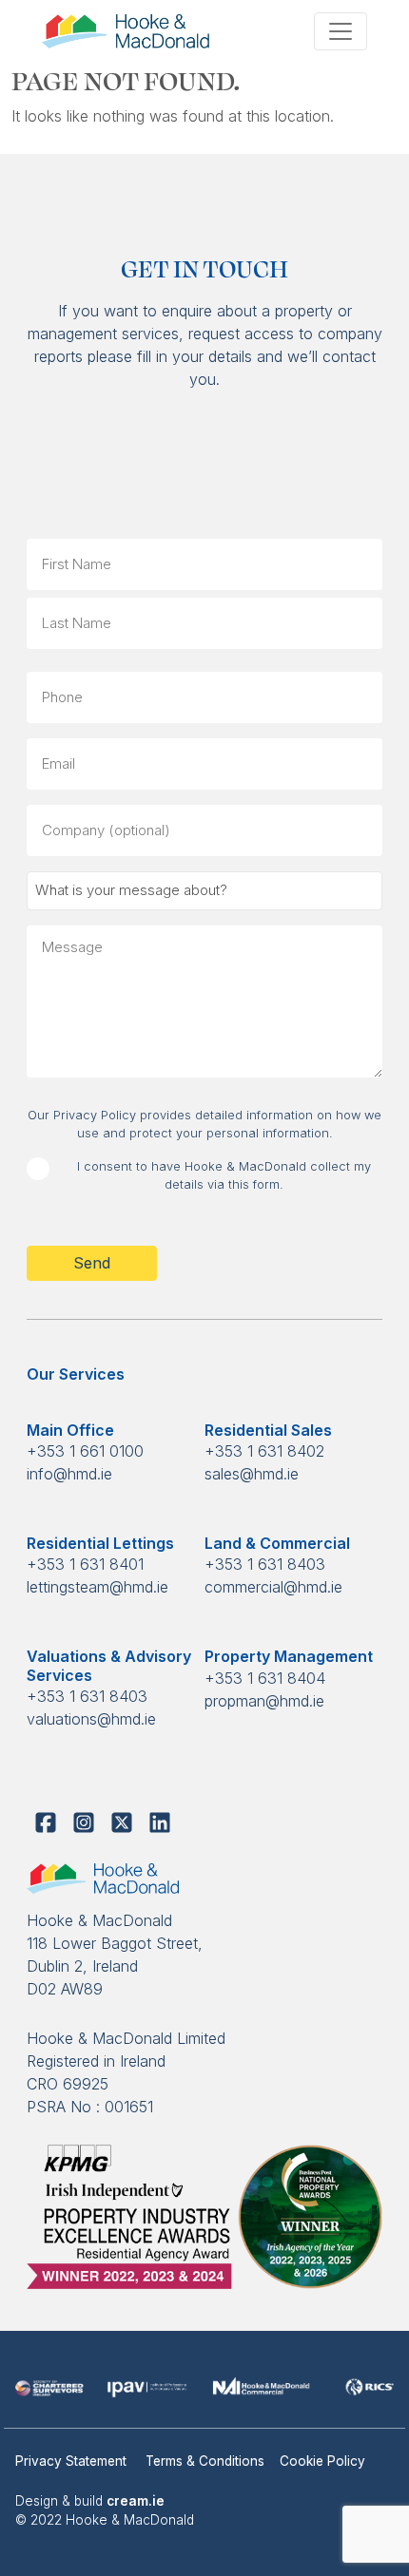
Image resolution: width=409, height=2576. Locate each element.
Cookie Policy (322, 2461)
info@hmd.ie (69, 1474)
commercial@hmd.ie (273, 1587)
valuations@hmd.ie (91, 1719)
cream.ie (136, 2501)
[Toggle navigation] (341, 31)
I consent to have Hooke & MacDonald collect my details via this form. (224, 1175)
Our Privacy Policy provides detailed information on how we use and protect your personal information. (204, 1124)
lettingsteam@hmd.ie (97, 1587)
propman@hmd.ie (264, 1701)
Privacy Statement (73, 2461)
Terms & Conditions (205, 2461)
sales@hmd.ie (252, 1474)
